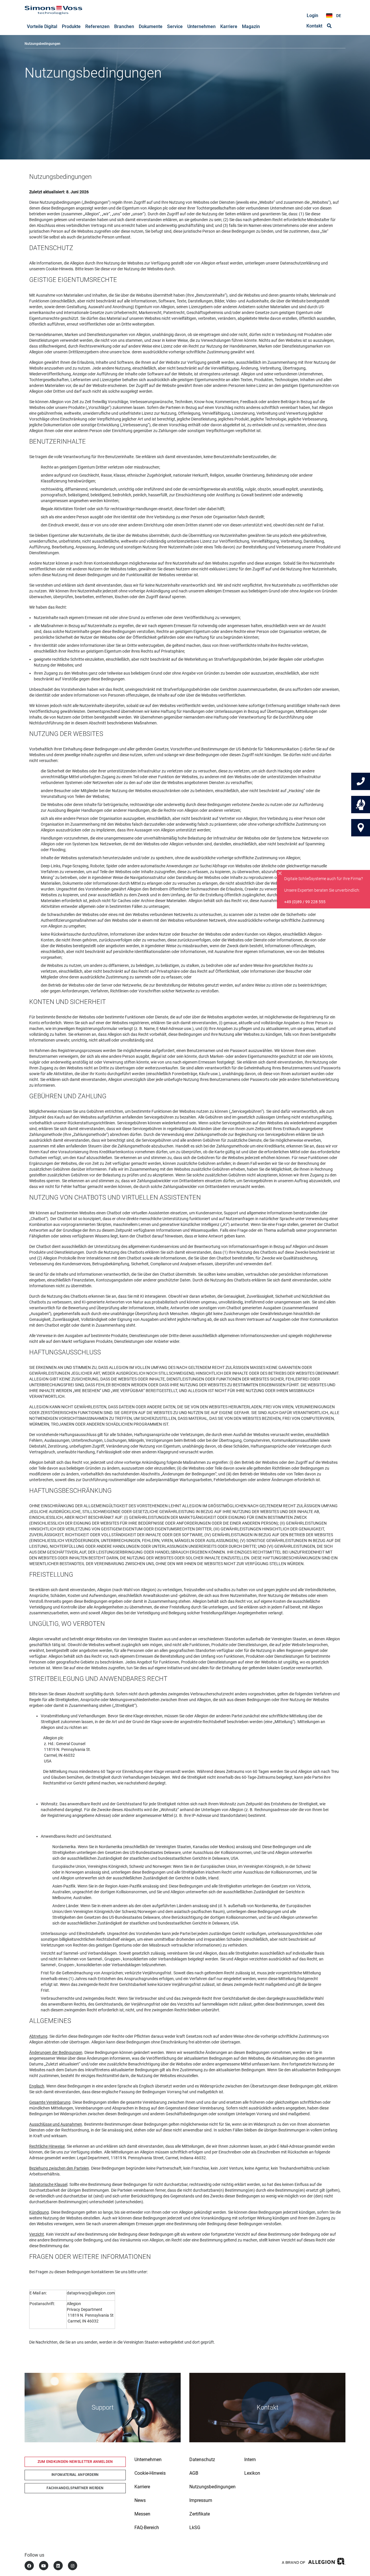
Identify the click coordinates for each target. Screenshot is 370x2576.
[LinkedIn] (58, 2566)
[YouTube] (44, 2566)
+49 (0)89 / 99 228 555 (305, 902)
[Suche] (329, 26)
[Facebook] (29, 2566)
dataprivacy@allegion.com (91, 2293)
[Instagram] (73, 2566)
